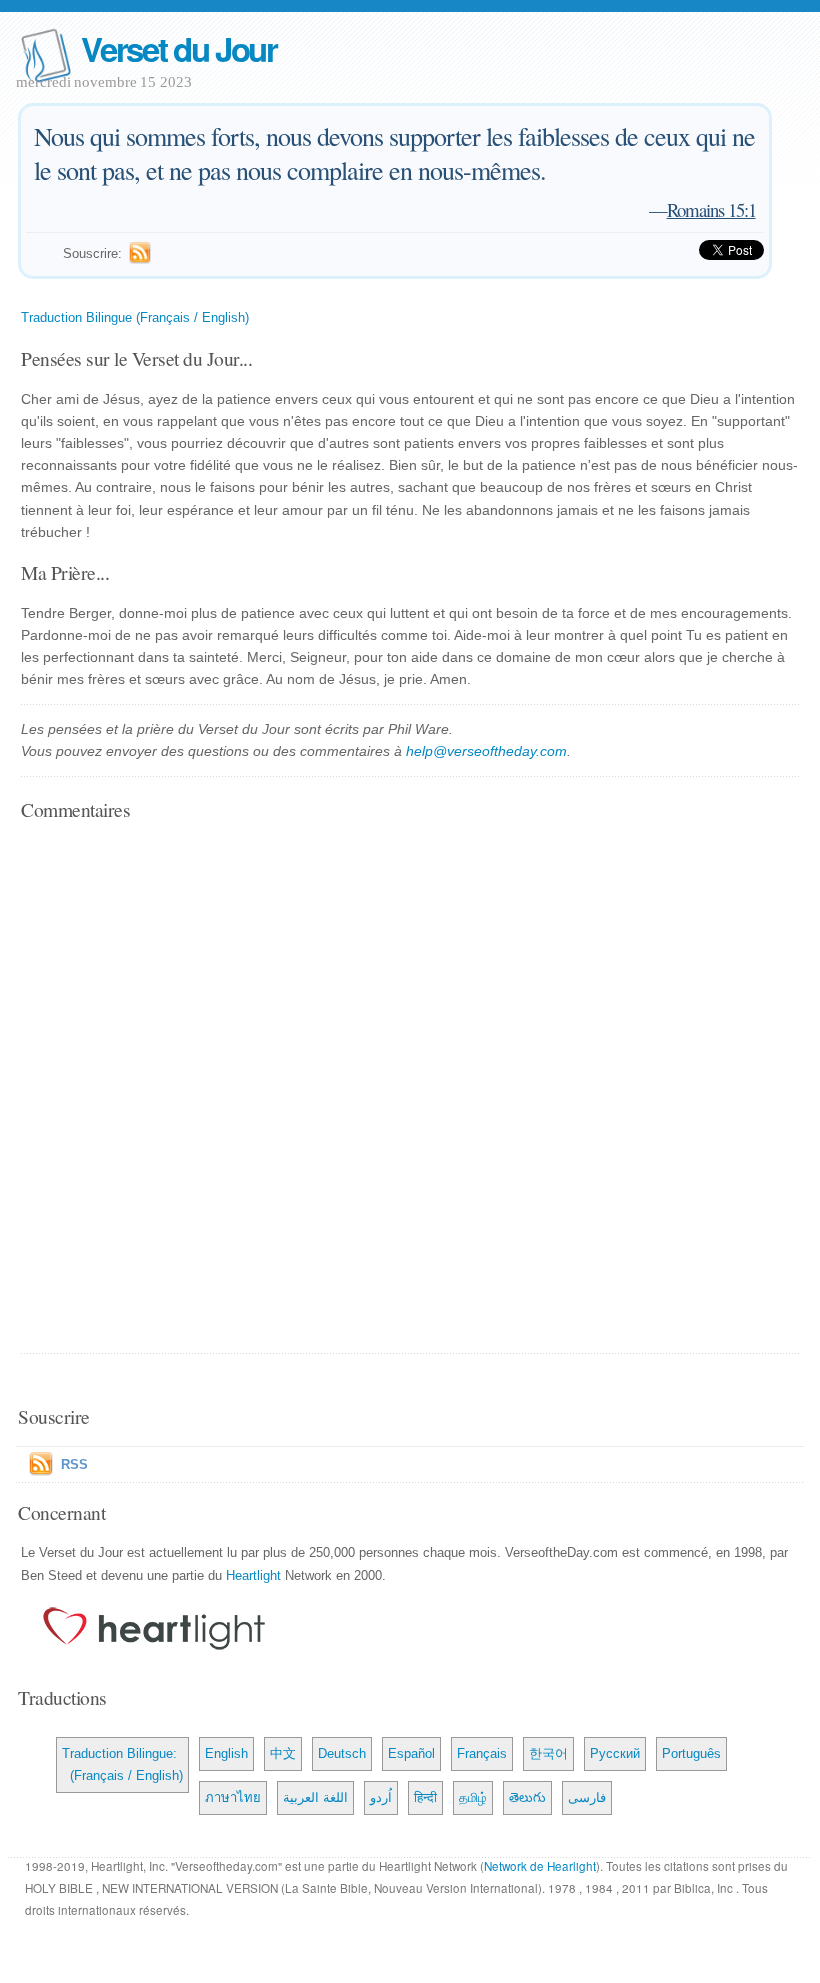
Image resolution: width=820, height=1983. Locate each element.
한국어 (548, 1753)
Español (411, 1753)
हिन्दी (425, 1797)
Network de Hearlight (540, 1866)
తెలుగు (527, 1797)
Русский (615, 1753)
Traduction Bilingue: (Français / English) (122, 1764)
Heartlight (253, 1575)
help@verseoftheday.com (486, 751)
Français (482, 1753)
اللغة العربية (315, 1797)
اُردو (381, 1797)
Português (691, 1753)
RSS (74, 1464)
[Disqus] (410, 1089)
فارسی (587, 1797)
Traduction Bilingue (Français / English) (135, 317)
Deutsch (342, 1753)
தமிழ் (473, 1797)
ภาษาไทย (233, 1797)
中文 (283, 1753)
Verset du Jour (179, 48)
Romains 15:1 (711, 209)
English (226, 1753)
